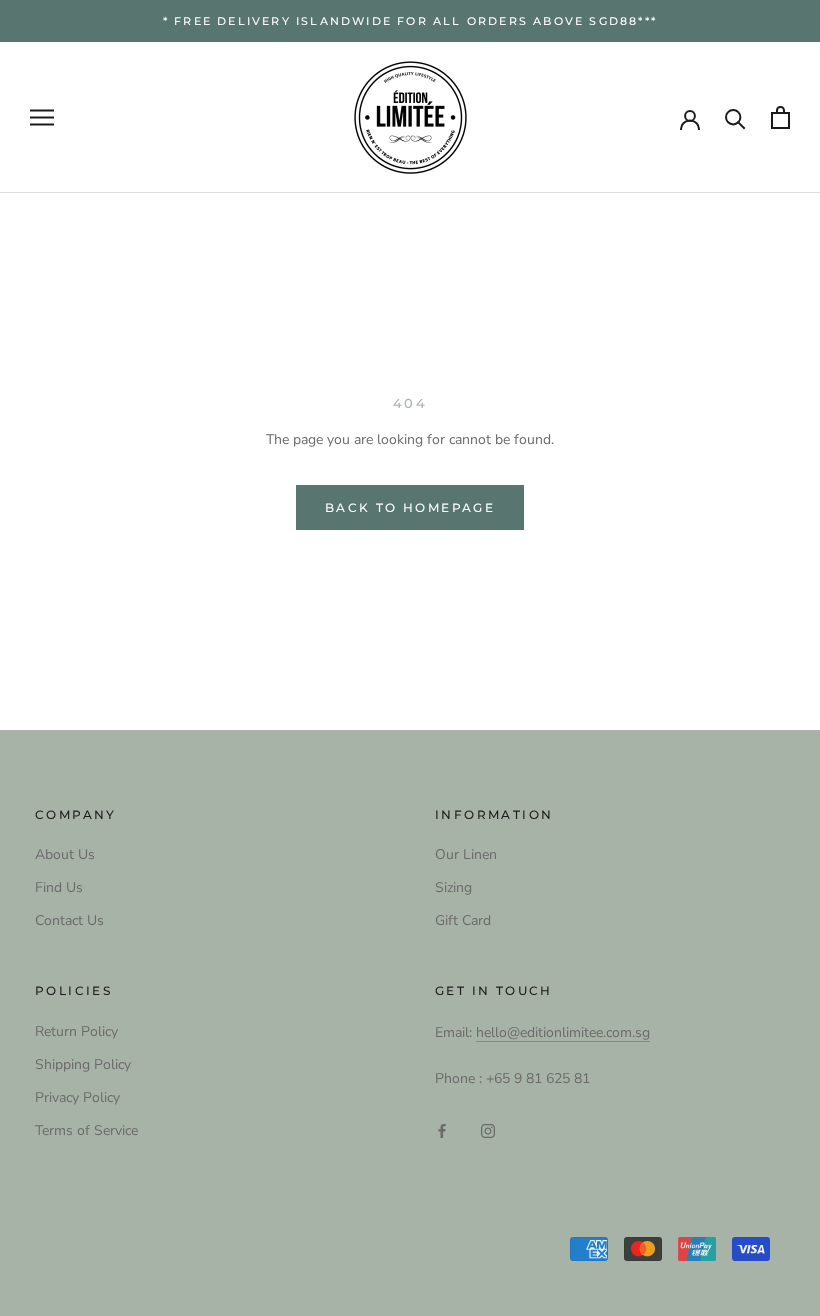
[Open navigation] (42, 117)
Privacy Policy (77, 1097)
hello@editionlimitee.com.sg (563, 1032)
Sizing (453, 887)
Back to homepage (410, 507)
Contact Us (69, 920)
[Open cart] (780, 117)
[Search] (735, 117)
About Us (65, 854)
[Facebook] (442, 1129)
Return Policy (76, 1031)
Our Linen (466, 854)
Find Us (59, 887)
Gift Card (463, 920)
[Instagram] (488, 1129)
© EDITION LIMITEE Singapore (167, 1251)
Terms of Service (86, 1130)
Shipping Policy (83, 1064)
